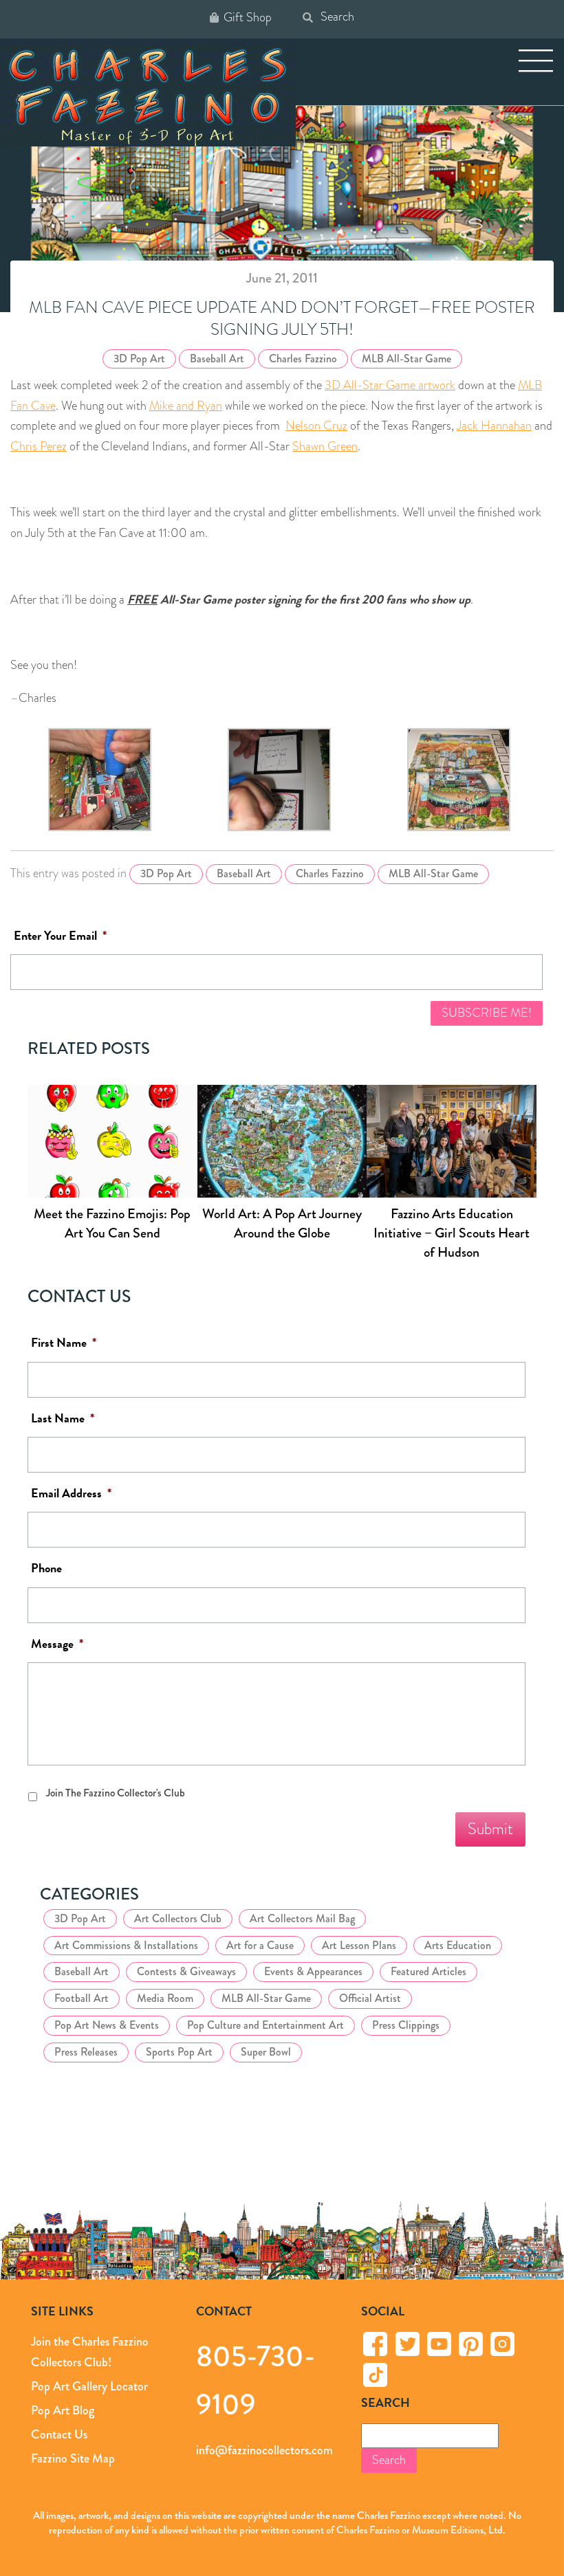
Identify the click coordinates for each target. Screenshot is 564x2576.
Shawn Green (325, 446)
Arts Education (458, 1945)
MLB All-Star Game (406, 359)
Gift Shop (248, 18)
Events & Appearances (313, 1971)
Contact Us (59, 2434)
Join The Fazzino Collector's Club (116, 1793)
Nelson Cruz (316, 426)
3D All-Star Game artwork (390, 385)
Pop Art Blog (63, 2410)
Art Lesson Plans (359, 1945)
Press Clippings (406, 2025)
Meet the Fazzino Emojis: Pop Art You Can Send (112, 1223)
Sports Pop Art (179, 2052)
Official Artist (370, 1998)
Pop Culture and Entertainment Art (265, 2025)
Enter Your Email (60, 936)
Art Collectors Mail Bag (302, 1918)
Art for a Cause (260, 1945)
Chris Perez (39, 446)
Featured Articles (429, 1971)
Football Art (82, 1998)
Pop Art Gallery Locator (89, 2386)
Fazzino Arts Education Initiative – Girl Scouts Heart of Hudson (452, 1233)
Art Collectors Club (178, 1918)
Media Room (165, 1998)
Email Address (71, 1494)
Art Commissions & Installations (126, 1945)
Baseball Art (217, 359)
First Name (64, 1343)
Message (57, 1644)
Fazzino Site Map (73, 2458)
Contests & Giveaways (186, 1971)
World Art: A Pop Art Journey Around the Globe (282, 1223)
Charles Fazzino (303, 359)
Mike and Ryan (186, 406)
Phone (46, 1568)
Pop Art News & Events (107, 2025)
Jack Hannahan (494, 426)
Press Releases (86, 2052)
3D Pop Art (139, 359)
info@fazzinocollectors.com (264, 2450)
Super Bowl (266, 2052)
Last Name (63, 1419)
